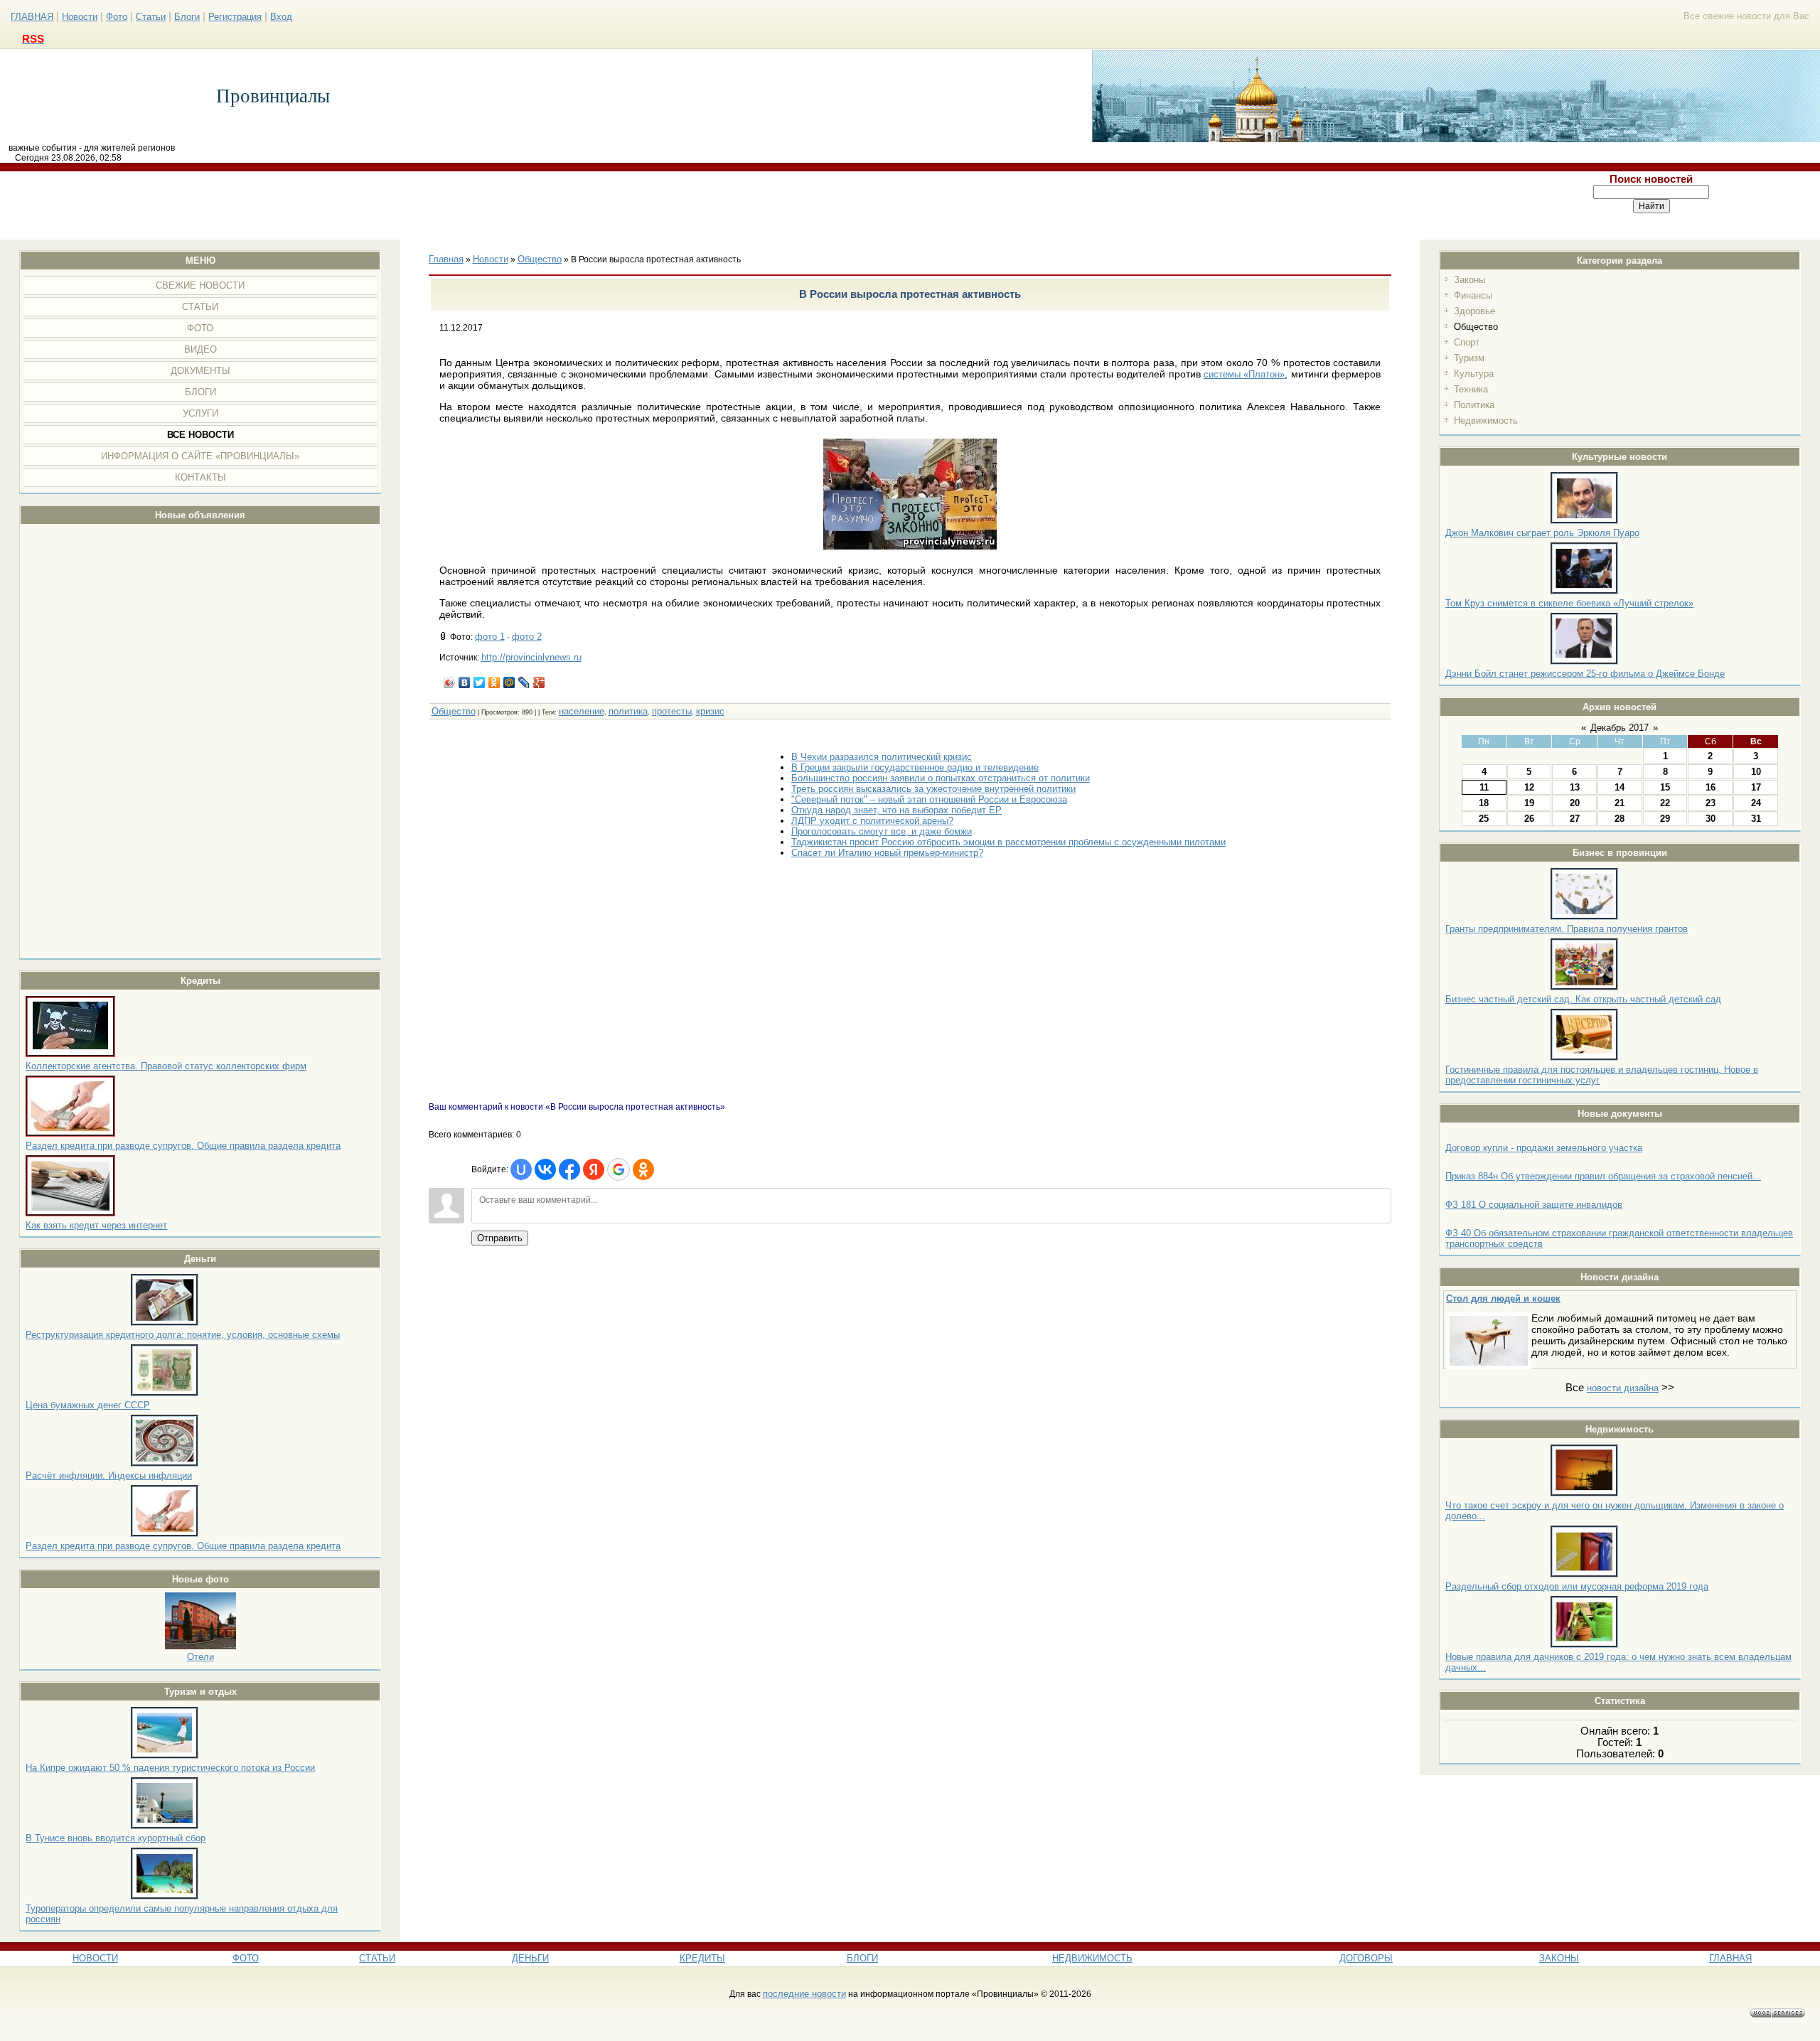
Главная (446, 259)
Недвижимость (1486, 420)
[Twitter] (480, 682)
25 (1484, 819)
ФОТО (246, 1958)
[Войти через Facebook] (569, 1169)
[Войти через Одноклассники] (643, 1169)
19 (1529, 803)
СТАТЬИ (377, 1958)
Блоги (187, 17)
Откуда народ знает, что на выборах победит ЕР (896, 810)
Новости (80, 17)
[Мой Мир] (509, 682)
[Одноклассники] (494, 682)
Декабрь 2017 (1620, 728)
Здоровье (1474, 311)
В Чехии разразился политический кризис (882, 757)
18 (1484, 803)
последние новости (804, 1994)
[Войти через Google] (619, 1169)
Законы (1470, 280)
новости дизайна (1623, 1388)
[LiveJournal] (524, 682)
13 (1575, 787)
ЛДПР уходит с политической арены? (872, 821)
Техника (1471, 389)
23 (1711, 803)
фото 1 (490, 637)
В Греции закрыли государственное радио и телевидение (915, 767)
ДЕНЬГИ (530, 1958)
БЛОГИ (862, 1958)
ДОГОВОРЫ (1366, 1958)
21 (1620, 803)
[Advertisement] (742, 205)
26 (1529, 819)
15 (1665, 787)
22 (1665, 803)
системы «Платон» (1244, 374)
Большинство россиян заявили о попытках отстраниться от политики (941, 778)
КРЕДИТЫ (702, 1958)
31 (1756, 819)
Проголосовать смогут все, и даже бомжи (882, 831)
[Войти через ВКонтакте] (545, 1169)
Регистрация (235, 17)
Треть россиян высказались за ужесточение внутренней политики (933, 789)
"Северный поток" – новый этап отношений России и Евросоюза (929, 799)
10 (1756, 772)
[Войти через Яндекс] (594, 1169)
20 (1575, 803)
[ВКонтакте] (465, 682)
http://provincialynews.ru (531, 657)
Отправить (500, 1238)
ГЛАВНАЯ (32, 17)
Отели (200, 1657)
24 (1756, 803)
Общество (1476, 327)
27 (1575, 819)
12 (1529, 787)
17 (1756, 787)
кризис (710, 711)
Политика (1474, 405)
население (582, 711)
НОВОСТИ (95, 1958)
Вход (281, 17)
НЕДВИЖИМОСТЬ (1092, 1958)
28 (1620, 819)
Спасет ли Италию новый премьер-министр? (887, 853)
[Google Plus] (539, 682)
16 (1711, 787)
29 (1665, 819)
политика (628, 711)
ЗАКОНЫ (1559, 1958)
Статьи (151, 17)
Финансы (1473, 295)
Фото (117, 17)
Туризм (1469, 358)
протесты (672, 711)
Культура (1474, 374)
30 (1711, 819)
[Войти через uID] (521, 1169)
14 (1620, 787)
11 (1484, 787)
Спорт (1467, 342)
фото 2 (527, 637)
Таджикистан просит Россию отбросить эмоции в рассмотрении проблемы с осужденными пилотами (1008, 842)
